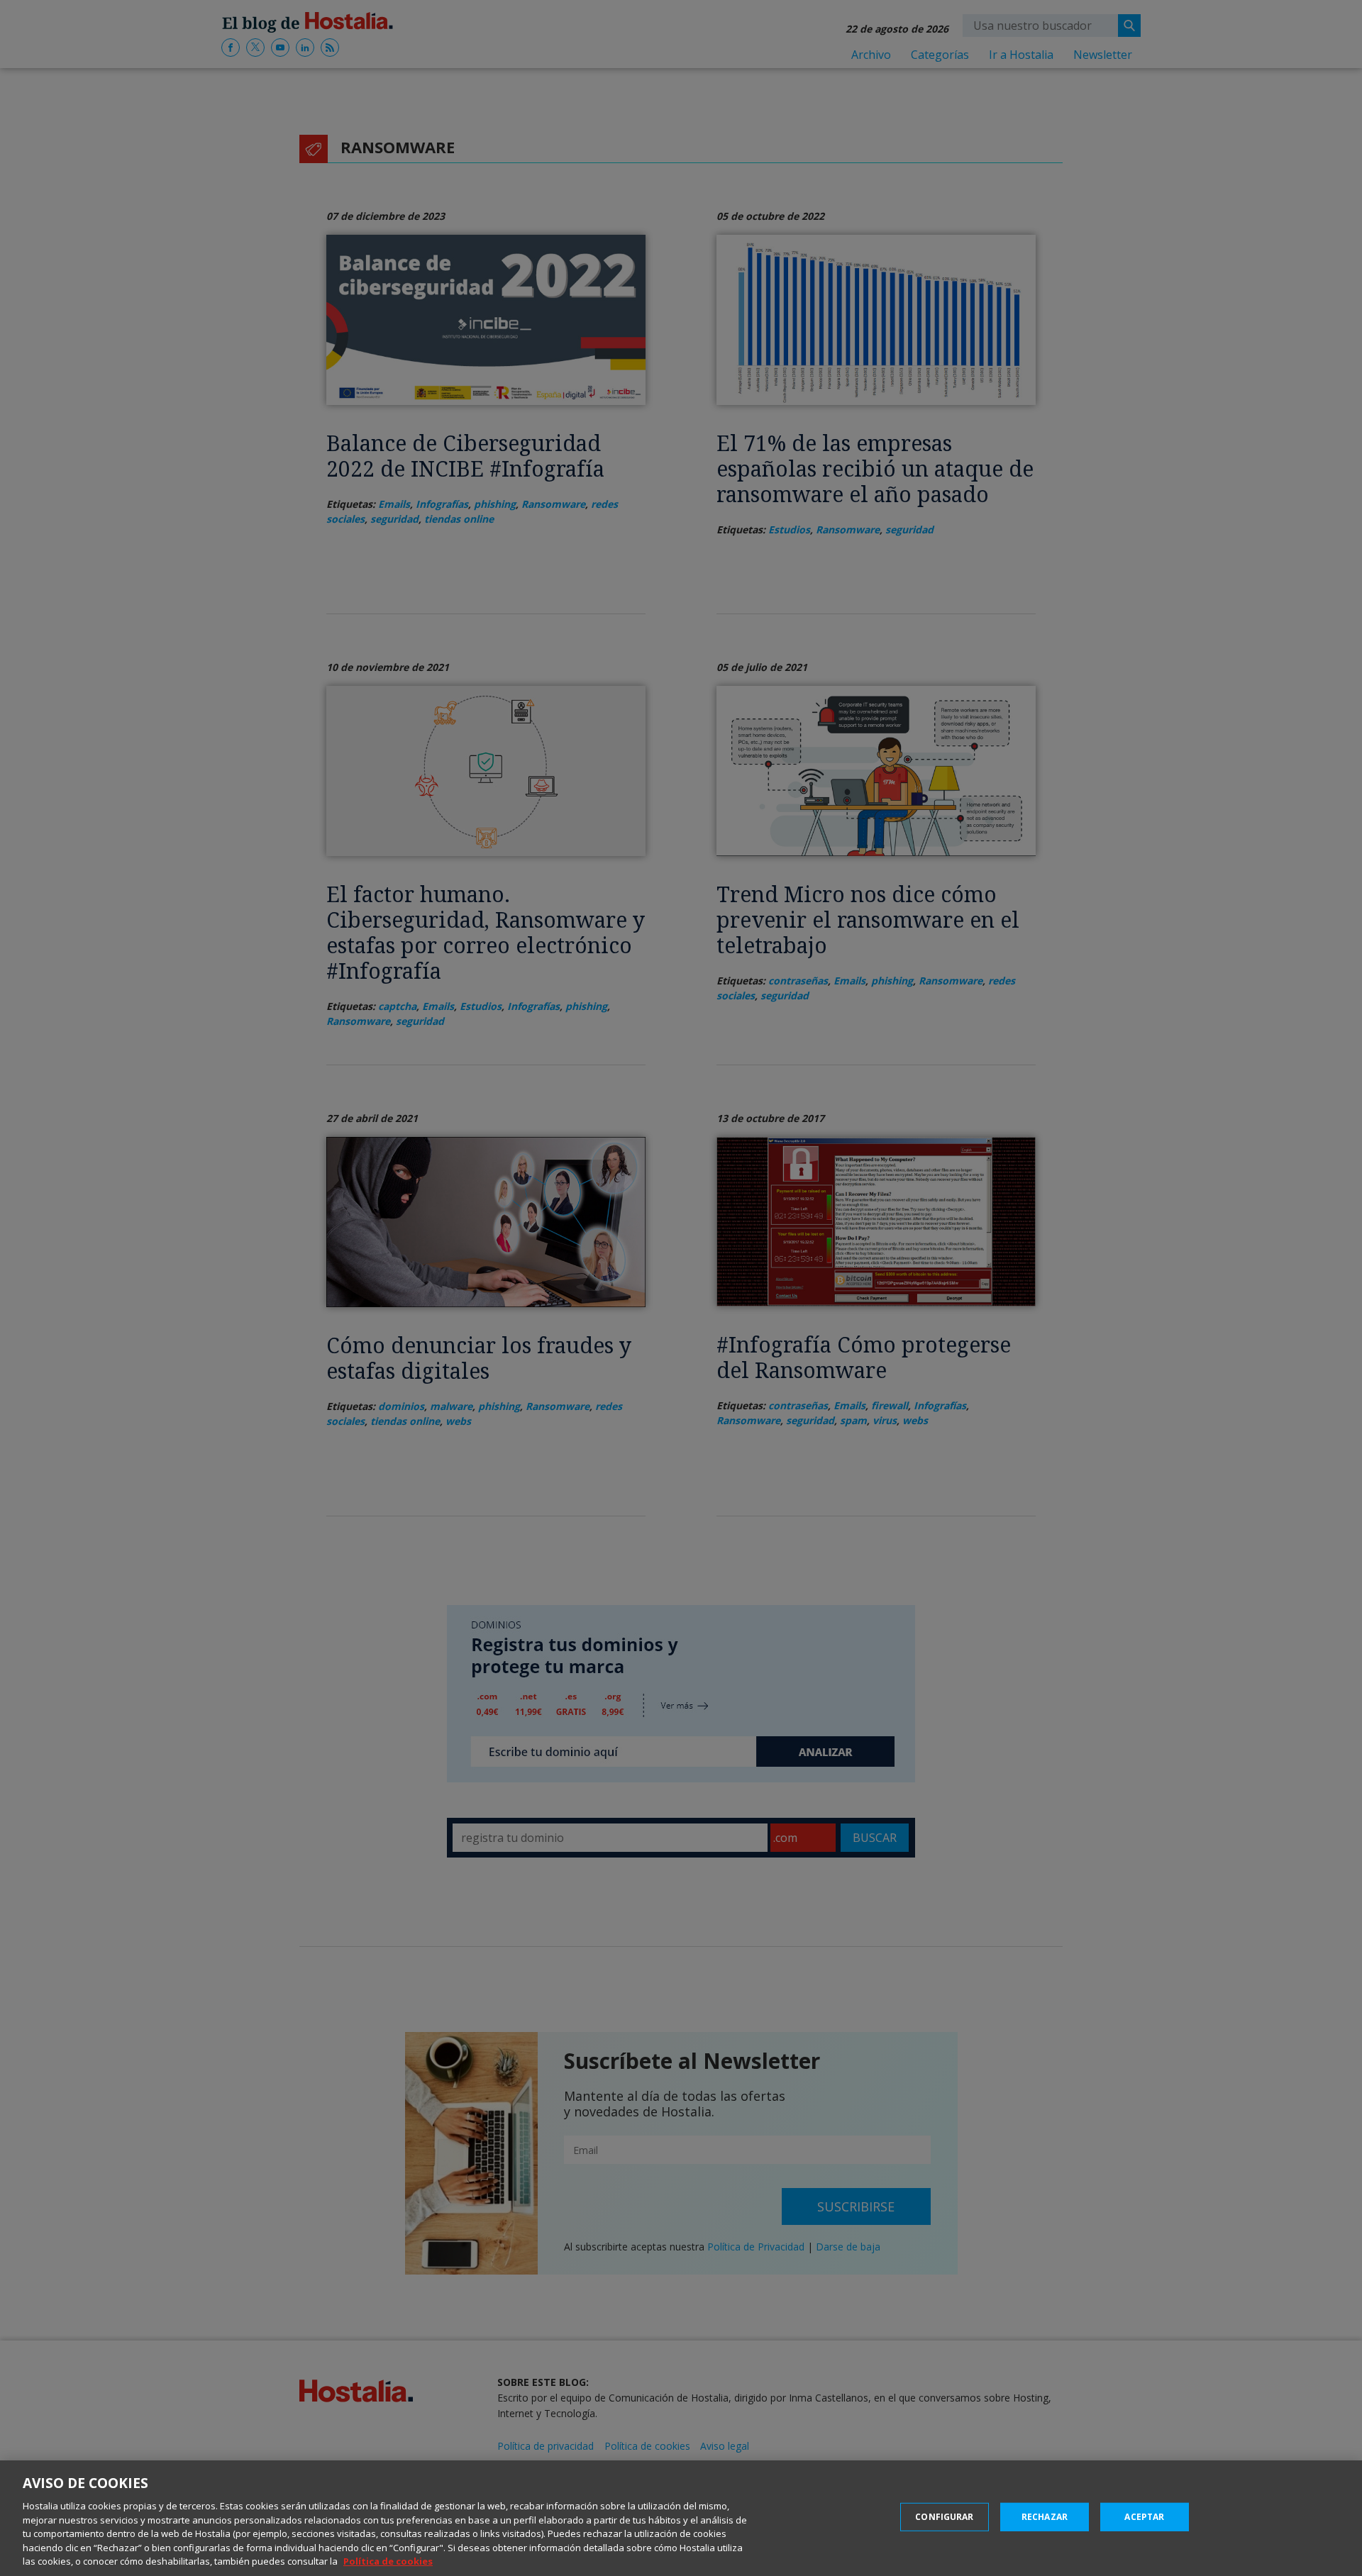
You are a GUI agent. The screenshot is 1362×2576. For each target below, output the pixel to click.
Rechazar (1045, 2517)
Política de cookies (388, 2561)
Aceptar (1144, 2517)
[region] (681, 2518)
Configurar (944, 2517)
